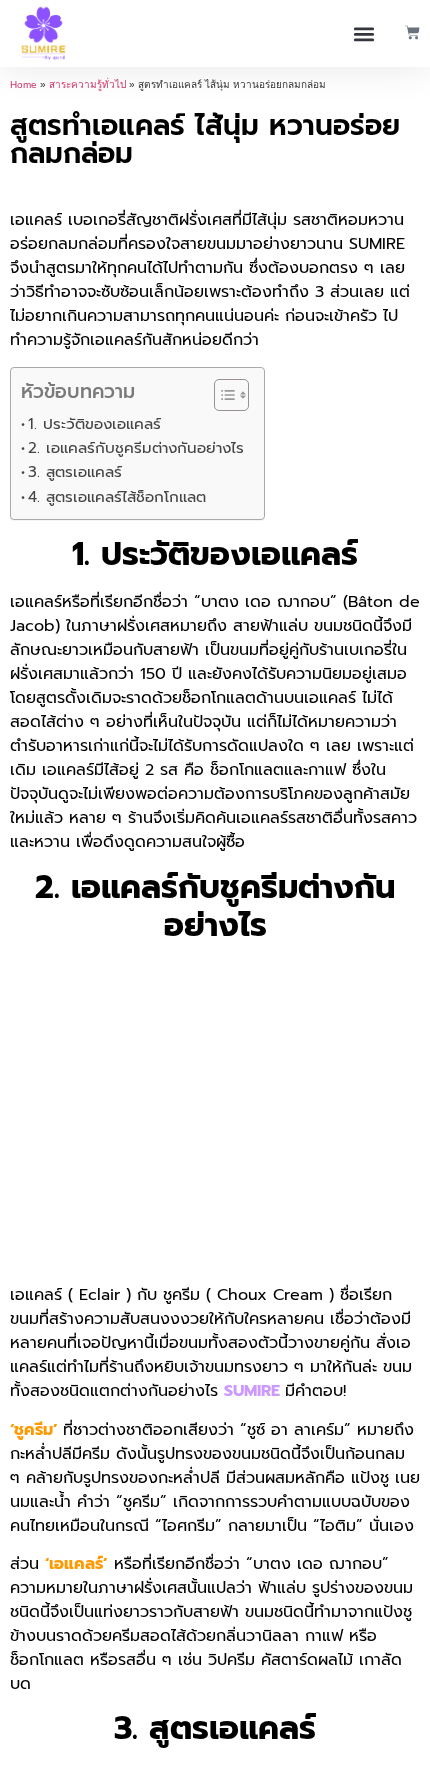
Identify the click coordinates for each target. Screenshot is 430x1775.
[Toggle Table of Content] (221, 395)
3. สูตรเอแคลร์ (75, 471)
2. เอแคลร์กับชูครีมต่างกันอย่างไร (136, 447)
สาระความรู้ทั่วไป (87, 84)
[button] (364, 33)
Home (23, 84)
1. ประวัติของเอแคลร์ (94, 423)
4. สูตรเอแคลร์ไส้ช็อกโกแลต (117, 496)
